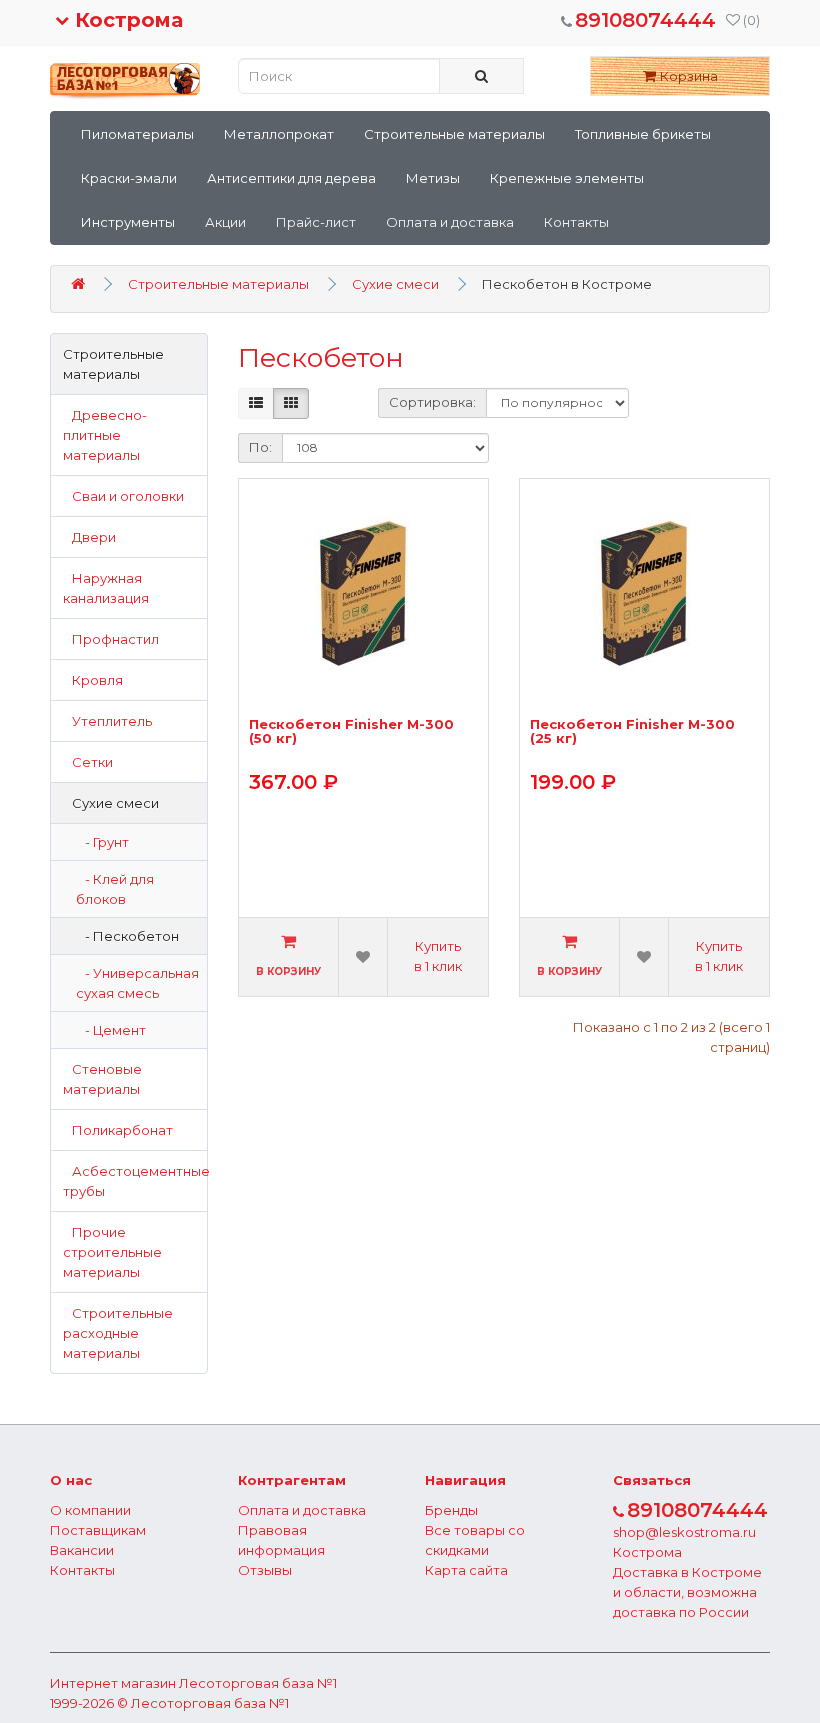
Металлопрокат (279, 134)
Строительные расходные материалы (118, 1333)
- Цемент (111, 1030)
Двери (89, 537)
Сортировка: (432, 402)
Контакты (576, 222)
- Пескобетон (127, 936)
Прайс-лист (316, 222)
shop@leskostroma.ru (684, 1532)
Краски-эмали (129, 178)
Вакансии (82, 1550)
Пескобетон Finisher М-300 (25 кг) (632, 731)
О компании (90, 1510)
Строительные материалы (454, 134)
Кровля (93, 680)
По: (260, 447)
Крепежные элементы (567, 178)
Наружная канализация (106, 588)
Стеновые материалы (102, 1079)
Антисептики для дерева (291, 178)
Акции (225, 222)
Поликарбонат (118, 1130)
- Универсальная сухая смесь (137, 983)
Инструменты (128, 222)
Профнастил (111, 639)
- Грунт (102, 842)
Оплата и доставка (450, 222)
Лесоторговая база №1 (258, 1683)
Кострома (126, 20)
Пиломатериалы (137, 134)
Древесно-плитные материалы (105, 435)
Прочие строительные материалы (112, 1252)
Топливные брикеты (643, 134)
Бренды (451, 1510)
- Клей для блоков (115, 889)
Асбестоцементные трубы (135, 1181)
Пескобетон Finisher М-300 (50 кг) (351, 731)
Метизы (433, 178)
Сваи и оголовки (123, 496)
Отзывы (265, 1570)
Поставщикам (98, 1530)
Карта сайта (466, 1570)
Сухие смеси (395, 284)
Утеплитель (107, 721)
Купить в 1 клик (438, 956)
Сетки (88, 762)
